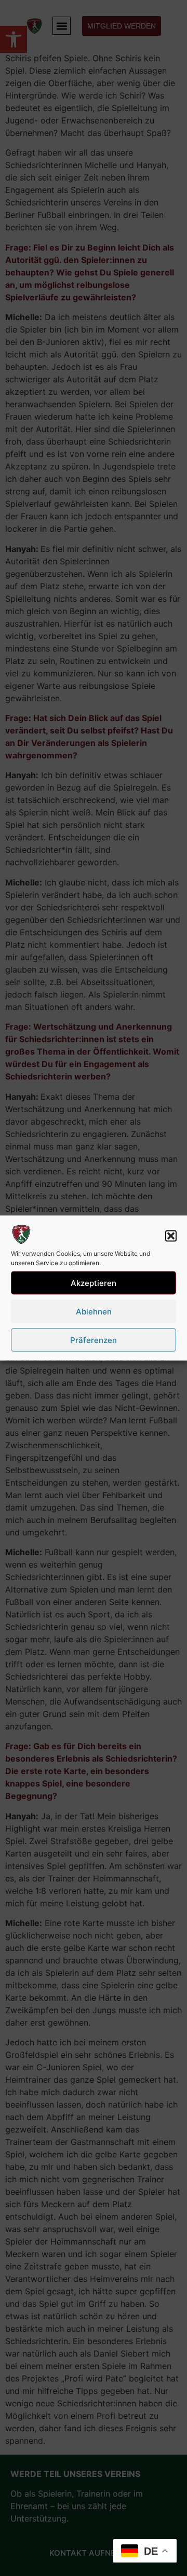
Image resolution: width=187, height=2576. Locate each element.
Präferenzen (94, 1340)
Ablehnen (94, 1311)
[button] (171, 1236)
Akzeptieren (94, 1283)
